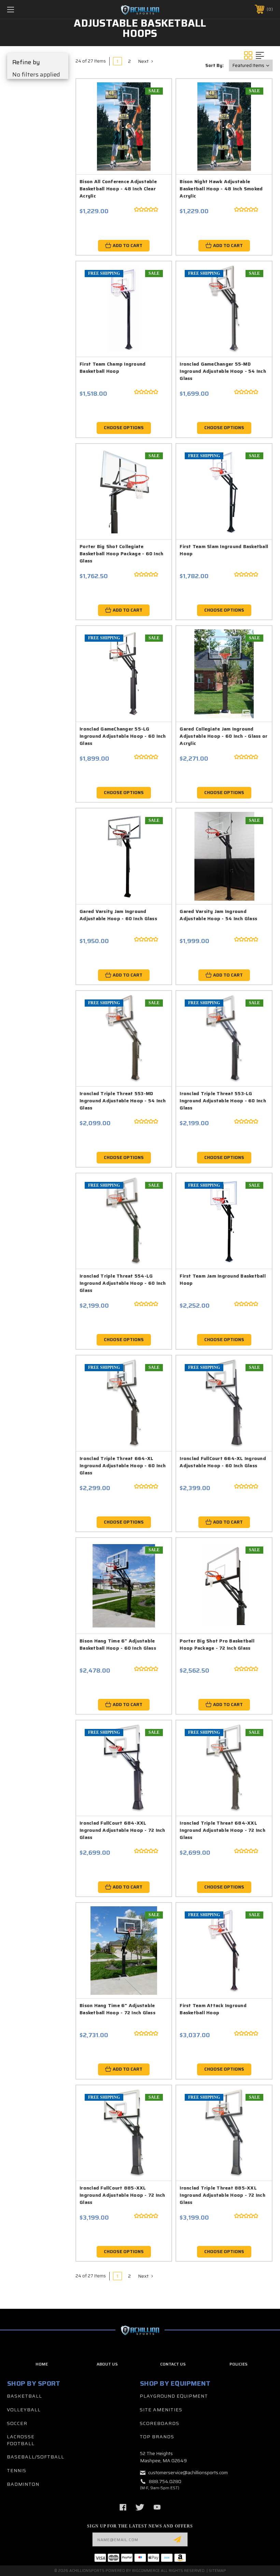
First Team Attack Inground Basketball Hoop (213, 2009)
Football (21, 2443)
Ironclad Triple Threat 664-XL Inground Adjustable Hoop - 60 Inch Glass (123, 1466)
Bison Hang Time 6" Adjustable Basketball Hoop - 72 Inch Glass (117, 2009)
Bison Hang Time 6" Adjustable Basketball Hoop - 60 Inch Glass (118, 1644)
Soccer (17, 2423)
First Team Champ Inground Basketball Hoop (113, 367)
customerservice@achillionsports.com (188, 2472)
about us (107, 2364)
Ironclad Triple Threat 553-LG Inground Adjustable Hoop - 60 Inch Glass (223, 1101)
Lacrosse (21, 2437)
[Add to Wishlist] (154, 112)
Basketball (24, 2396)
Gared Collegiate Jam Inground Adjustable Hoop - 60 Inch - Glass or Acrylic (223, 736)
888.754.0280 (165, 2481)
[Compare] (154, 128)
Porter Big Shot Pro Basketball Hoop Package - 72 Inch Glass (217, 1644)
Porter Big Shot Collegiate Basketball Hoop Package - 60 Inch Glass (121, 554)
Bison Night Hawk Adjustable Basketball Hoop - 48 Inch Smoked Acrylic (221, 189)
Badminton (23, 2484)
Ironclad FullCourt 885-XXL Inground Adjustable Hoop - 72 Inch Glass (122, 2195)
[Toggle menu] (34, 9)
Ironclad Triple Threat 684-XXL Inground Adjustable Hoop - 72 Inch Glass (222, 1830)
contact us (173, 2364)
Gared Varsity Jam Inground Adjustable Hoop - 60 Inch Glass (118, 915)
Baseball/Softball (36, 2457)
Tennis (17, 2470)
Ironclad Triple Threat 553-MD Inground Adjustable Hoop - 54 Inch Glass (123, 1101)
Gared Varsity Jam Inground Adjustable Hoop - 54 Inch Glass (218, 915)
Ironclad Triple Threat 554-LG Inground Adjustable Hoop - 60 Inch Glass (123, 1283)
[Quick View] (154, 96)
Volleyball (24, 2410)
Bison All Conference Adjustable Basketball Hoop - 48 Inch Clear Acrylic (118, 189)
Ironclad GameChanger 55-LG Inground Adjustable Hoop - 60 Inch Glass (123, 736)
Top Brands (157, 2437)
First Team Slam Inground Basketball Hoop (224, 550)
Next (144, 61)
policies (239, 2364)
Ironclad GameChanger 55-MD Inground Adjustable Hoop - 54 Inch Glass (223, 371)
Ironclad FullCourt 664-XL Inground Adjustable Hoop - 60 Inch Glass (223, 1462)
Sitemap (217, 2571)
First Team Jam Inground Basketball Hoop (223, 1279)
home (42, 2364)
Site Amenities (161, 2410)
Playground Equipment (174, 2396)
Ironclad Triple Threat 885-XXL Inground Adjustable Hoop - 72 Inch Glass (222, 2195)
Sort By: (214, 65)
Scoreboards (159, 2423)
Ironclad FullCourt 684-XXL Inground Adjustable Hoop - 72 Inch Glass (122, 1830)
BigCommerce (146, 2571)
